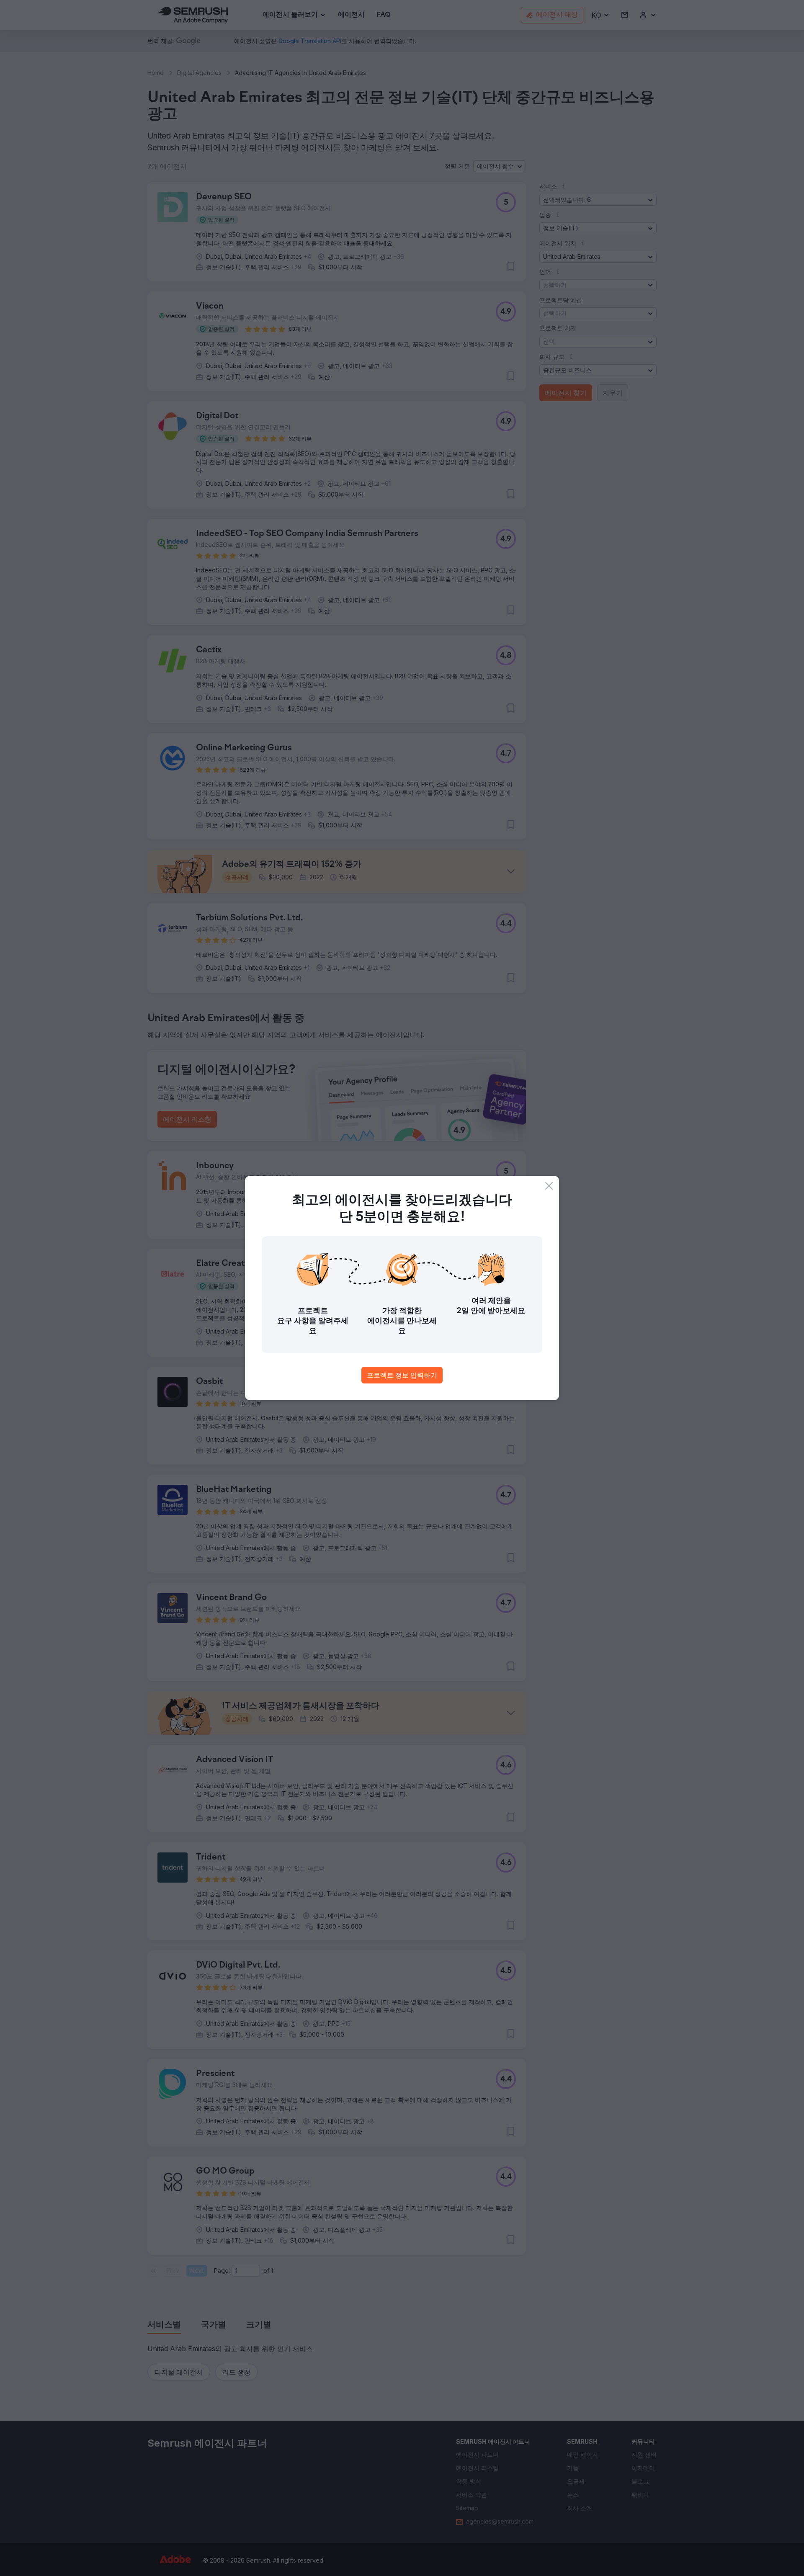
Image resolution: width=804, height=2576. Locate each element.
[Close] (549, 1186)
